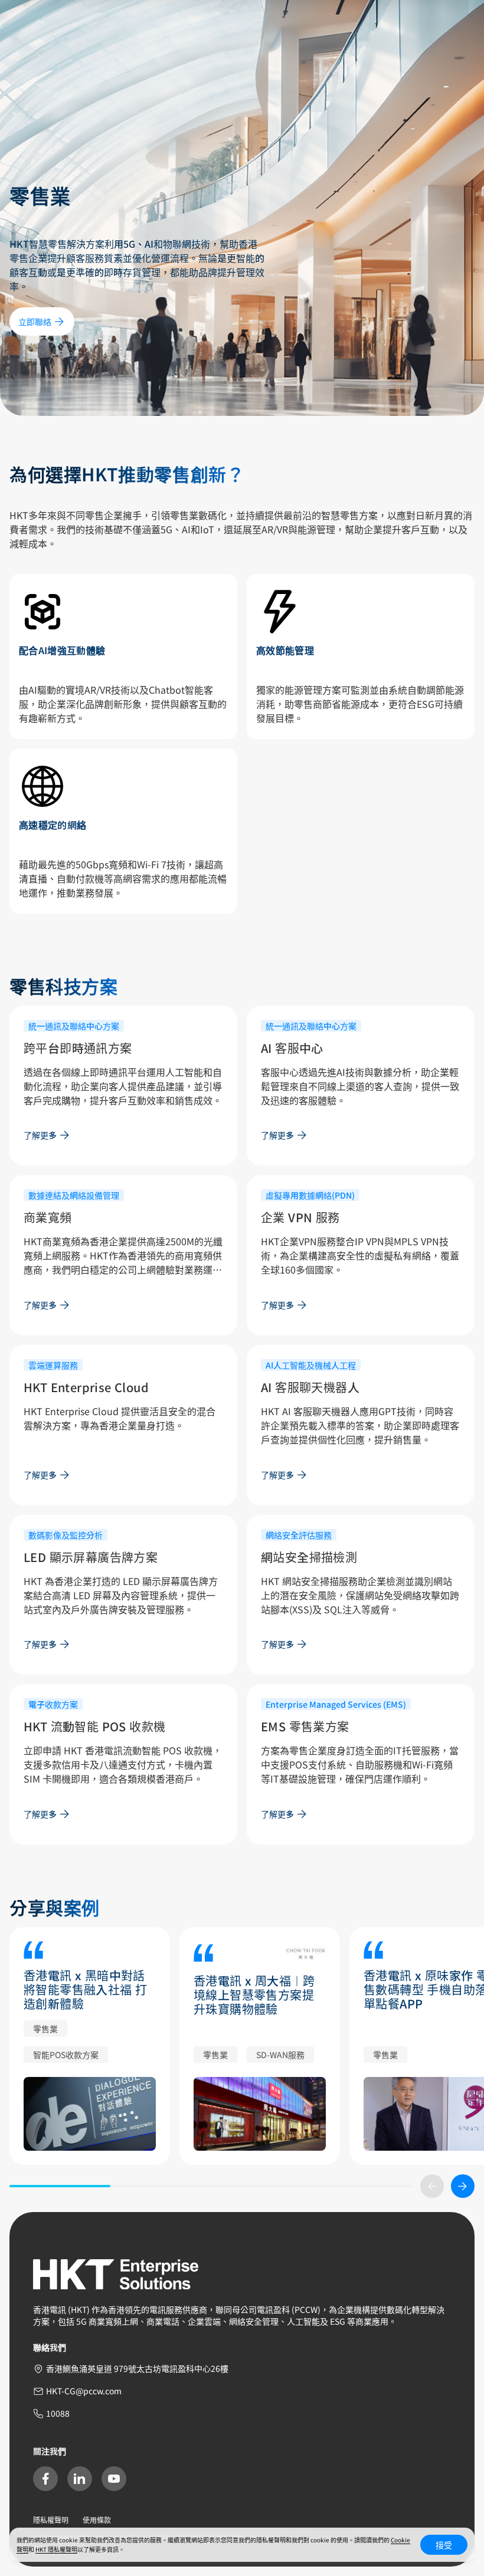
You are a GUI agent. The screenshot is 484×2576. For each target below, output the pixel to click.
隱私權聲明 (51, 2520)
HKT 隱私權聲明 (56, 2549)
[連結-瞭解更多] (90, 2114)
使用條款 (97, 2520)
